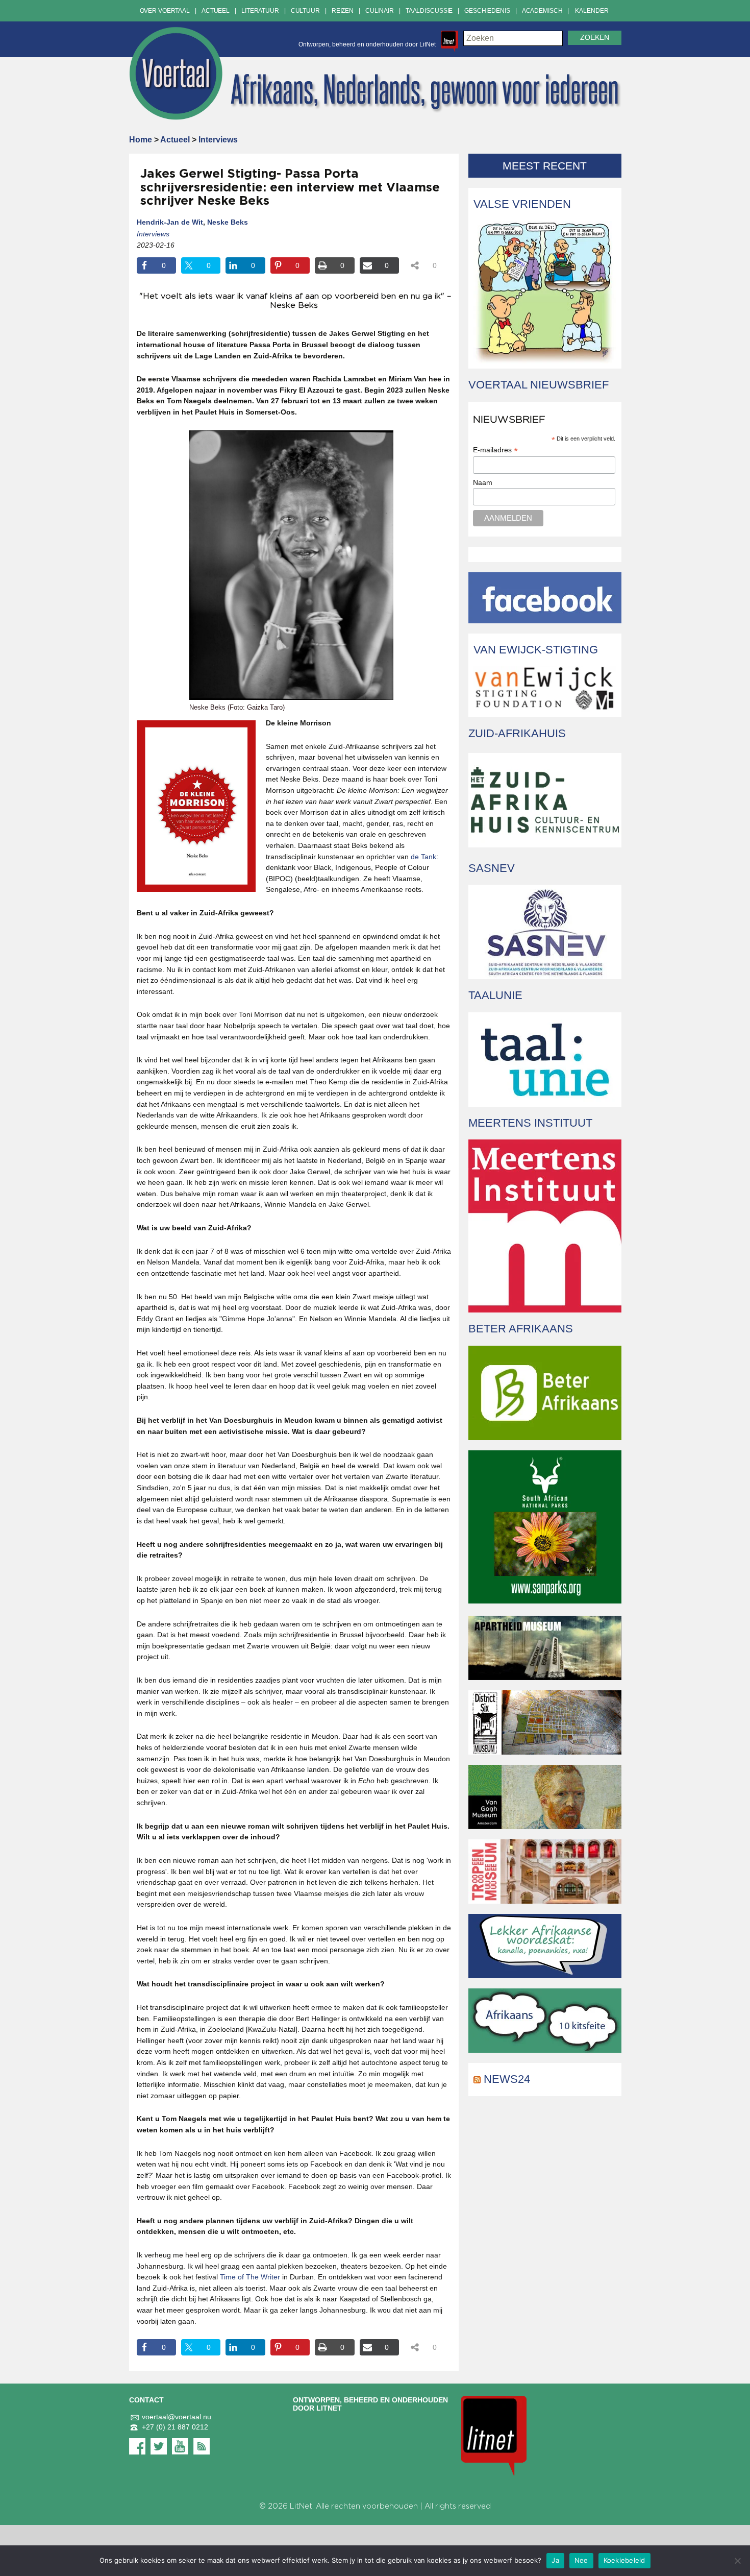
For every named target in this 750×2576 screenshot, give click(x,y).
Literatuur (260, 11)
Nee (581, 2560)
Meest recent (545, 166)
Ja (555, 2560)
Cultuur (305, 11)
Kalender (592, 11)
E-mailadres (495, 450)
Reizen (343, 11)
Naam (483, 482)
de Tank (423, 857)
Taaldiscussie (429, 11)
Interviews (218, 140)
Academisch (542, 11)
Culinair (380, 11)
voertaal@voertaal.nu (177, 2417)
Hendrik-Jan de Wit (170, 222)
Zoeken (595, 38)
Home (141, 140)
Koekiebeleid (624, 2560)
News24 (507, 2079)
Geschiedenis (487, 11)
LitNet (301, 2506)
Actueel (216, 11)
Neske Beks (228, 222)
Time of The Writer (250, 2277)
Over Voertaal (165, 11)
